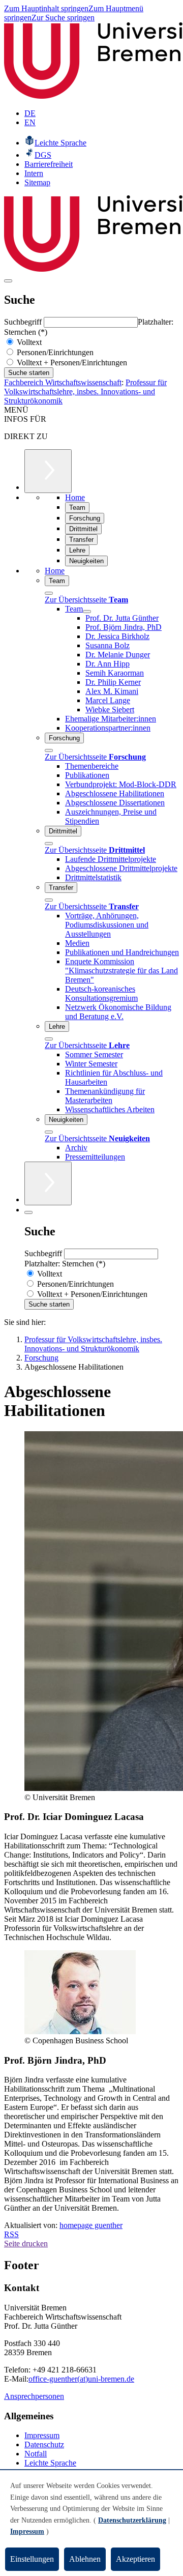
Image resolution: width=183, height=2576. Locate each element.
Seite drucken (26, 2244)
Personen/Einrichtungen (54, 352)
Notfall (36, 2454)
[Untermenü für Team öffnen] (87, 612)
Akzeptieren (135, 2559)
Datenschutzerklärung (132, 2520)
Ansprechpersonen (34, 2396)
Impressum (42, 2435)
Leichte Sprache (50, 2463)
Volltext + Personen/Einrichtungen (71, 363)
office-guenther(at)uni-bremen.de (81, 2379)
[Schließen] (49, 593)
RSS (11, 2234)
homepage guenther (91, 2225)
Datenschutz (44, 2444)
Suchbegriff (24, 322)
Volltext (28, 342)
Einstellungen (32, 2559)
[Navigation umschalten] (8, 281)
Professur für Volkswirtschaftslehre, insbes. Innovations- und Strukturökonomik (85, 392)
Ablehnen (85, 2559)
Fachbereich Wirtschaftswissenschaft (63, 382)
